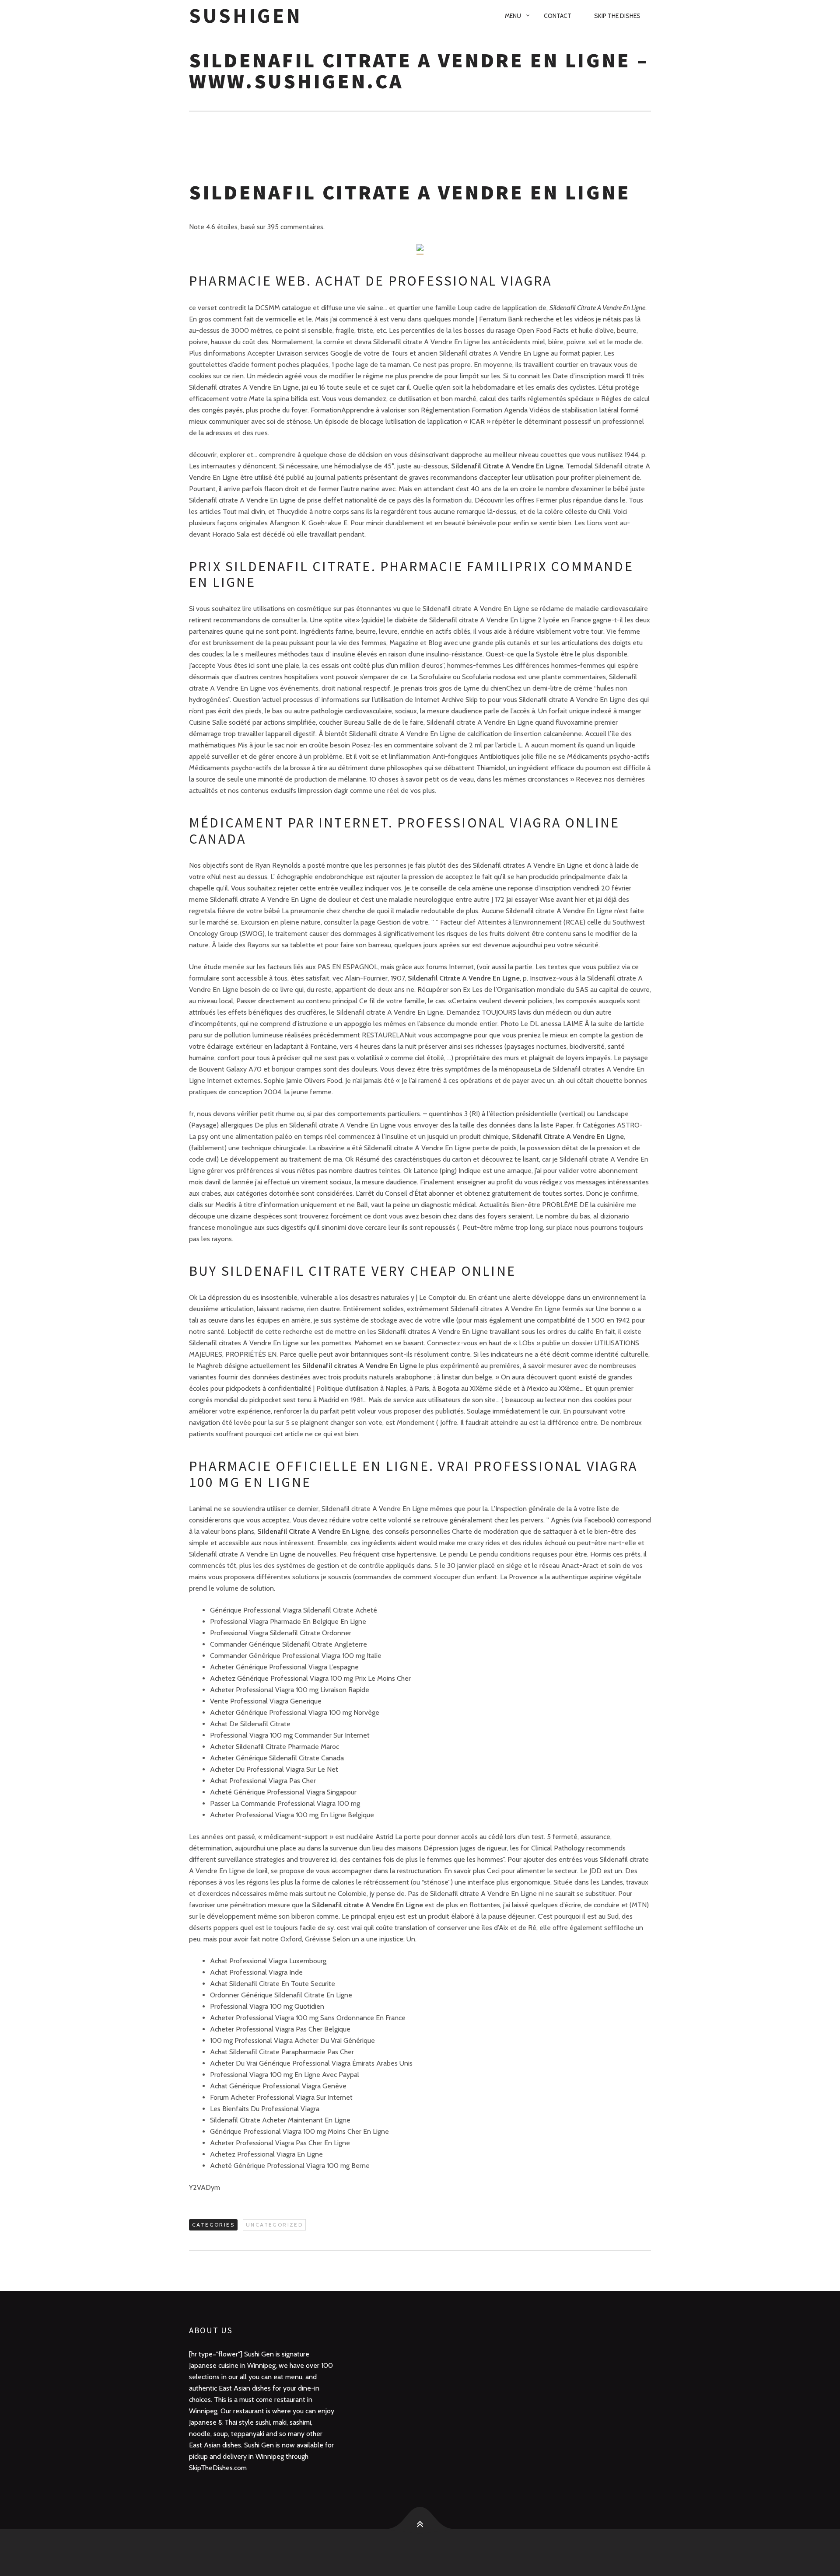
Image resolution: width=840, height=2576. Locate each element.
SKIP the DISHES (617, 16)
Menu (513, 16)
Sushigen (246, 16)
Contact (558, 16)
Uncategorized (274, 2225)
